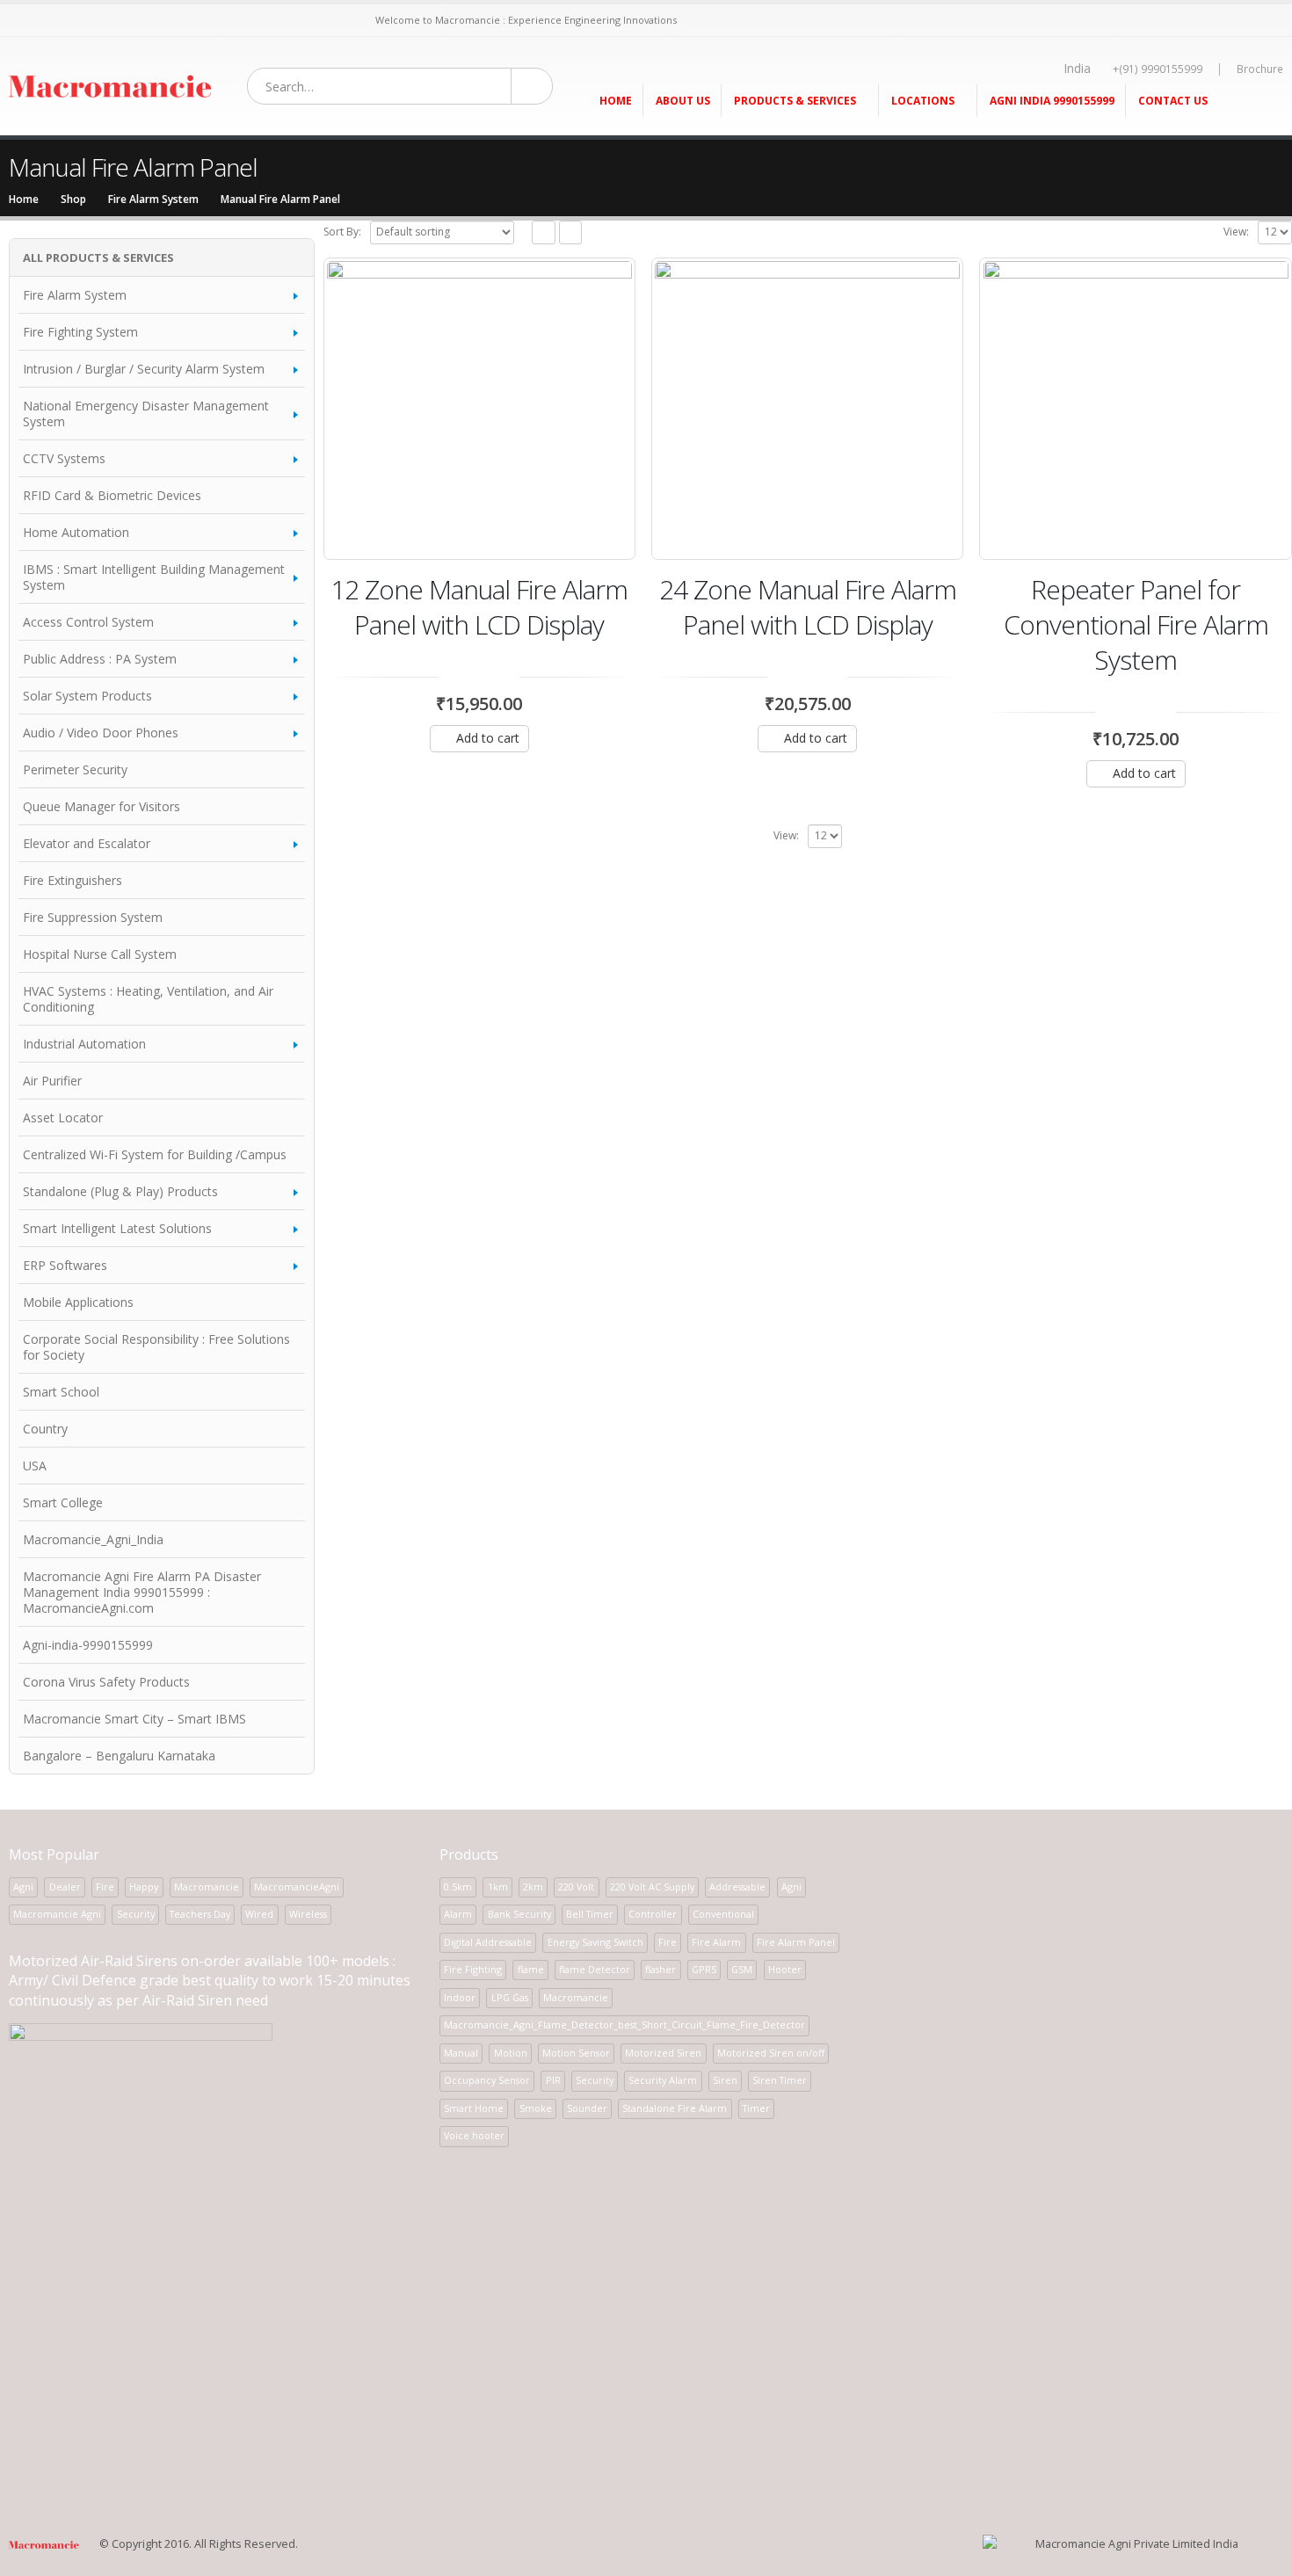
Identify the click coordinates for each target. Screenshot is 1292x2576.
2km (533, 1887)
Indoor (460, 1997)
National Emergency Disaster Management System (146, 414)
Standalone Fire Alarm (675, 2108)
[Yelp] (339, 20)
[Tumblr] (253, 20)
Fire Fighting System (80, 332)
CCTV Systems (64, 458)
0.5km (458, 1887)
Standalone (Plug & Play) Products (120, 1191)
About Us (683, 101)
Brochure (1260, 69)
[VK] (210, 20)
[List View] (571, 232)
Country (45, 1429)
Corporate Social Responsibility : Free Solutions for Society (156, 1347)
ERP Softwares (65, 1265)
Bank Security (519, 1914)
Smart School (61, 1392)
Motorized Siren (663, 2053)
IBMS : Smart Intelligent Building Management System (154, 577)
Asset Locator (63, 1117)
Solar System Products (87, 696)
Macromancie (207, 1887)
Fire (105, 1887)
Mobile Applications (78, 1302)
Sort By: (342, 232)
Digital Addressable (488, 1942)
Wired (259, 1914)
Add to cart (488, 738)
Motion (511, 2053)
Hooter (785, 1969)
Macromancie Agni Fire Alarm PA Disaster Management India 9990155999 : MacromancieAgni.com (142, 1592)
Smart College (63, 1502)
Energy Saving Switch (595, 1942)
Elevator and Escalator (87, 843)
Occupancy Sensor (487, 2080)
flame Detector (595, 1969)
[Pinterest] (80, 20)
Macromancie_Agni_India (93, 1539)
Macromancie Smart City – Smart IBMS (134, 1719)
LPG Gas (510, 1997)
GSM (742, 1969)
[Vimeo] (296, 20)
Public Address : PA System (100, 659)
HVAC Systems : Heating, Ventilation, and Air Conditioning (148, 999)
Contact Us (1173, 101)
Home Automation (76, 532)
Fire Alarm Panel (796, 1942)
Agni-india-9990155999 (88, 1645)
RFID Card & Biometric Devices (112, 495)
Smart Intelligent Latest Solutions (117, 1228)
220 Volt (576, 1887)
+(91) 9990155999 (1158, 69)
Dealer (65, 1887)
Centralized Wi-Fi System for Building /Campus (155, 1154)
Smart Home (474, 2108)
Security (136, 1914)
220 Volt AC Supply (652, 1887)
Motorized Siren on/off (771, 2053)
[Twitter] (37, 20)
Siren (725, 2080)
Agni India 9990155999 (1052, 101)
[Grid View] (544, 232)
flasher (661, 1969)
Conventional (723, 1914)
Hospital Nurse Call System (100, 954)
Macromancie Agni (57, 1914)
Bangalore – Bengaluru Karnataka (119, 1756)
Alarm (458, 1914)
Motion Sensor (576, 2053)
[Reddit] (274, 20)
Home (616, 101)
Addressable (737, 1887)
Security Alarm (663, 2080)
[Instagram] (123, 20)
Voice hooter (474, 2135)
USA (35, 1466)
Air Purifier (52, 1081)
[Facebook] (15, 20)
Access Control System (88, 622)
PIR (553, 2080)
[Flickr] (360, 20)
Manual (461, 2053)
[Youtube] (102, 20)
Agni (23, 1887)
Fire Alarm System (75, 295)
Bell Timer (590, 1914)
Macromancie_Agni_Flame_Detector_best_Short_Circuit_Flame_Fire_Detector (624, 2025)
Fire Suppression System (93, 917)
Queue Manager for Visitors (102, 806)
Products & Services (795, 101)
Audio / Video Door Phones (101, 733)
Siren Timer (780, 2080)
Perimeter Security (75, 769)
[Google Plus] (188, 20)
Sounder (587, 2108)
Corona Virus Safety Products (106, 1682)
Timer (756, 2108)
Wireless (308, 1914)
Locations (923, 101)
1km (498, 1887)
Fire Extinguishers (73, 880)
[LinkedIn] (167, 20)
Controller (653, 1914)
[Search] (531, 86)
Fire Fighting (473, 1969)
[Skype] (145, 20)
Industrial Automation (84, 1044)
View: (1236, 232)
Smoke (536, 2108)
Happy (144, 1887)
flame (531, 1969)
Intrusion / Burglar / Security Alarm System (144, 369)
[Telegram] (317, 20)
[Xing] (231, 20)
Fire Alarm (716, 1942)
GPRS (704, 1969)
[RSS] (58, 20)
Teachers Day (200, 1914)
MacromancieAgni (297, 1887)
